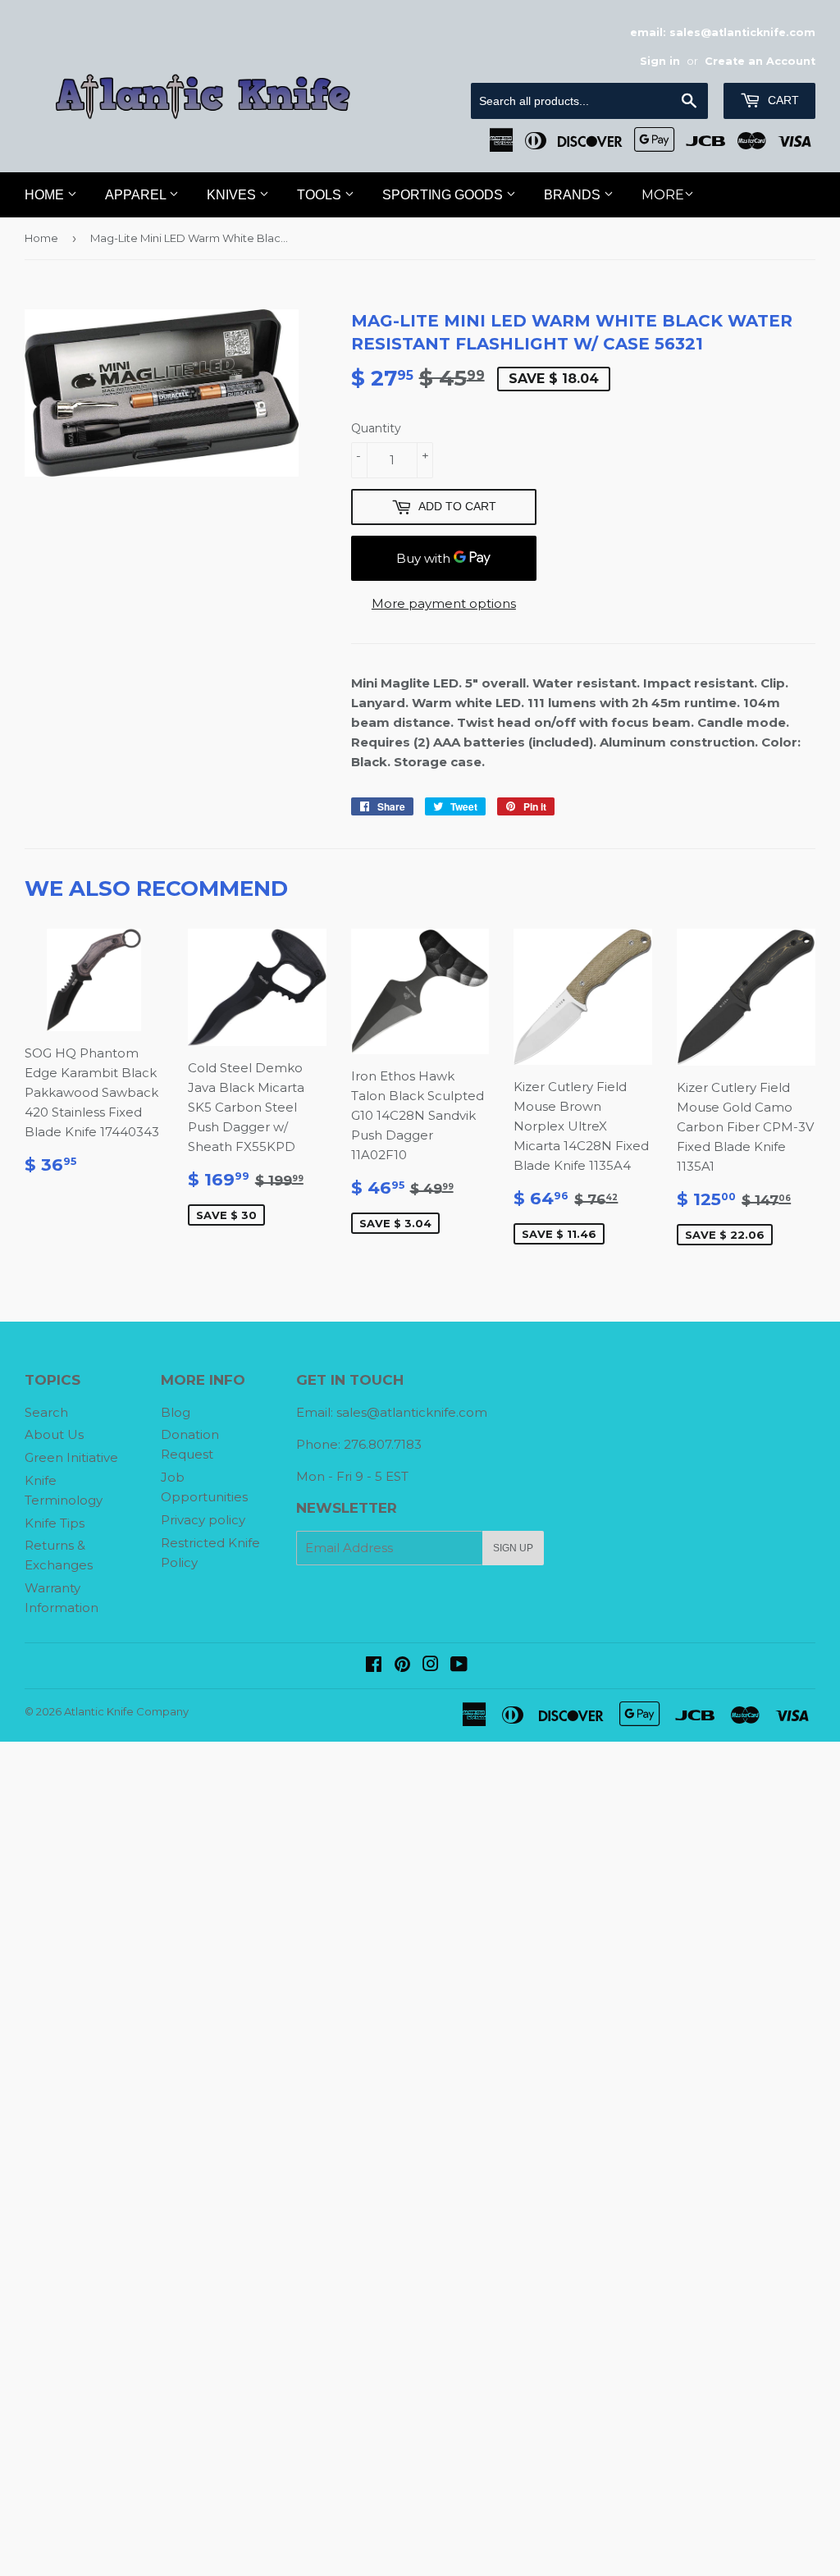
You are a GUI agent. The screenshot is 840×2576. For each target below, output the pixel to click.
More (663, 195)
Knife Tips (55, 1523)
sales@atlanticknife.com (412, 1412)
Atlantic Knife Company (126, 1711)
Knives (233, 195)
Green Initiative (71, 1457)
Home (46, 195)
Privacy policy (203, 1520)
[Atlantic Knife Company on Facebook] (374, 1666)
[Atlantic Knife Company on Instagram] (431, 1666)
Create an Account (760, 61)
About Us (54, 1434)
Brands (574, 195)
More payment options (444, 603)
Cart (782, 100)
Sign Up (513, 1548)
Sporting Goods (444, 195)
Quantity (376, 428)
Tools (321, 195)
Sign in (660, 61)
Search (46, 1412)
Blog (176, 1412)
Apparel (137, 195)
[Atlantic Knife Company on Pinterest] (402, 1666)
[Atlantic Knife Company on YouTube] (459, 1666)
